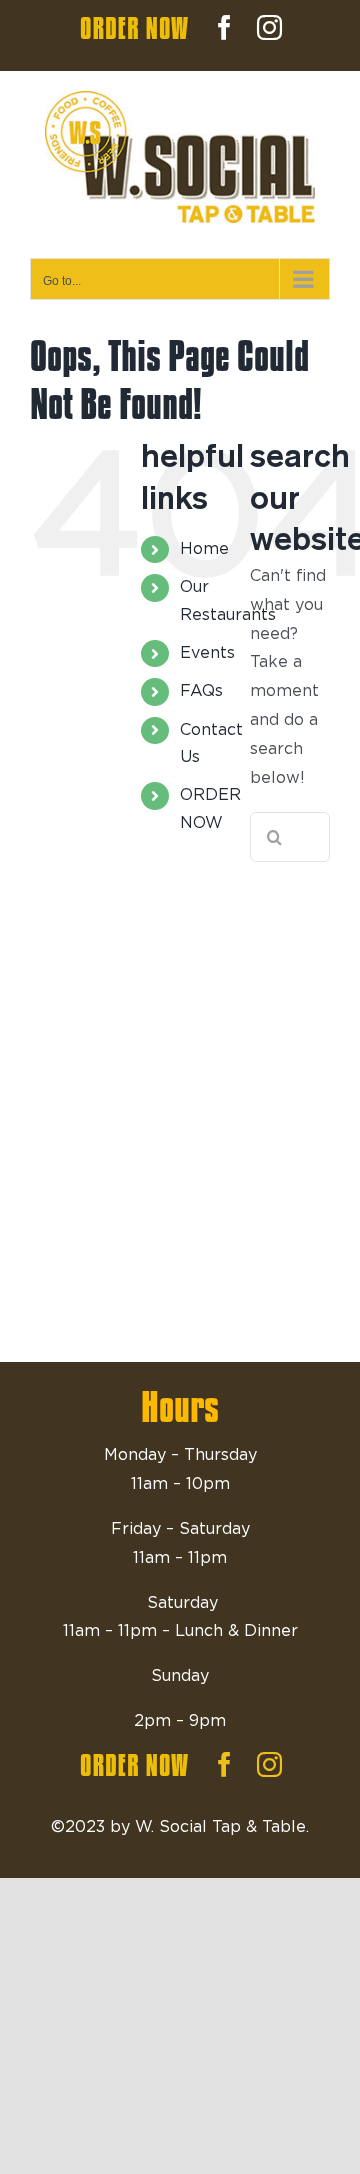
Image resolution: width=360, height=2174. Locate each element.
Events (207, 653)
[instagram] (269, 1764)
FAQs (201, 691)
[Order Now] (135, 1764)
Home (204, 549)
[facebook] (224, 1764)
